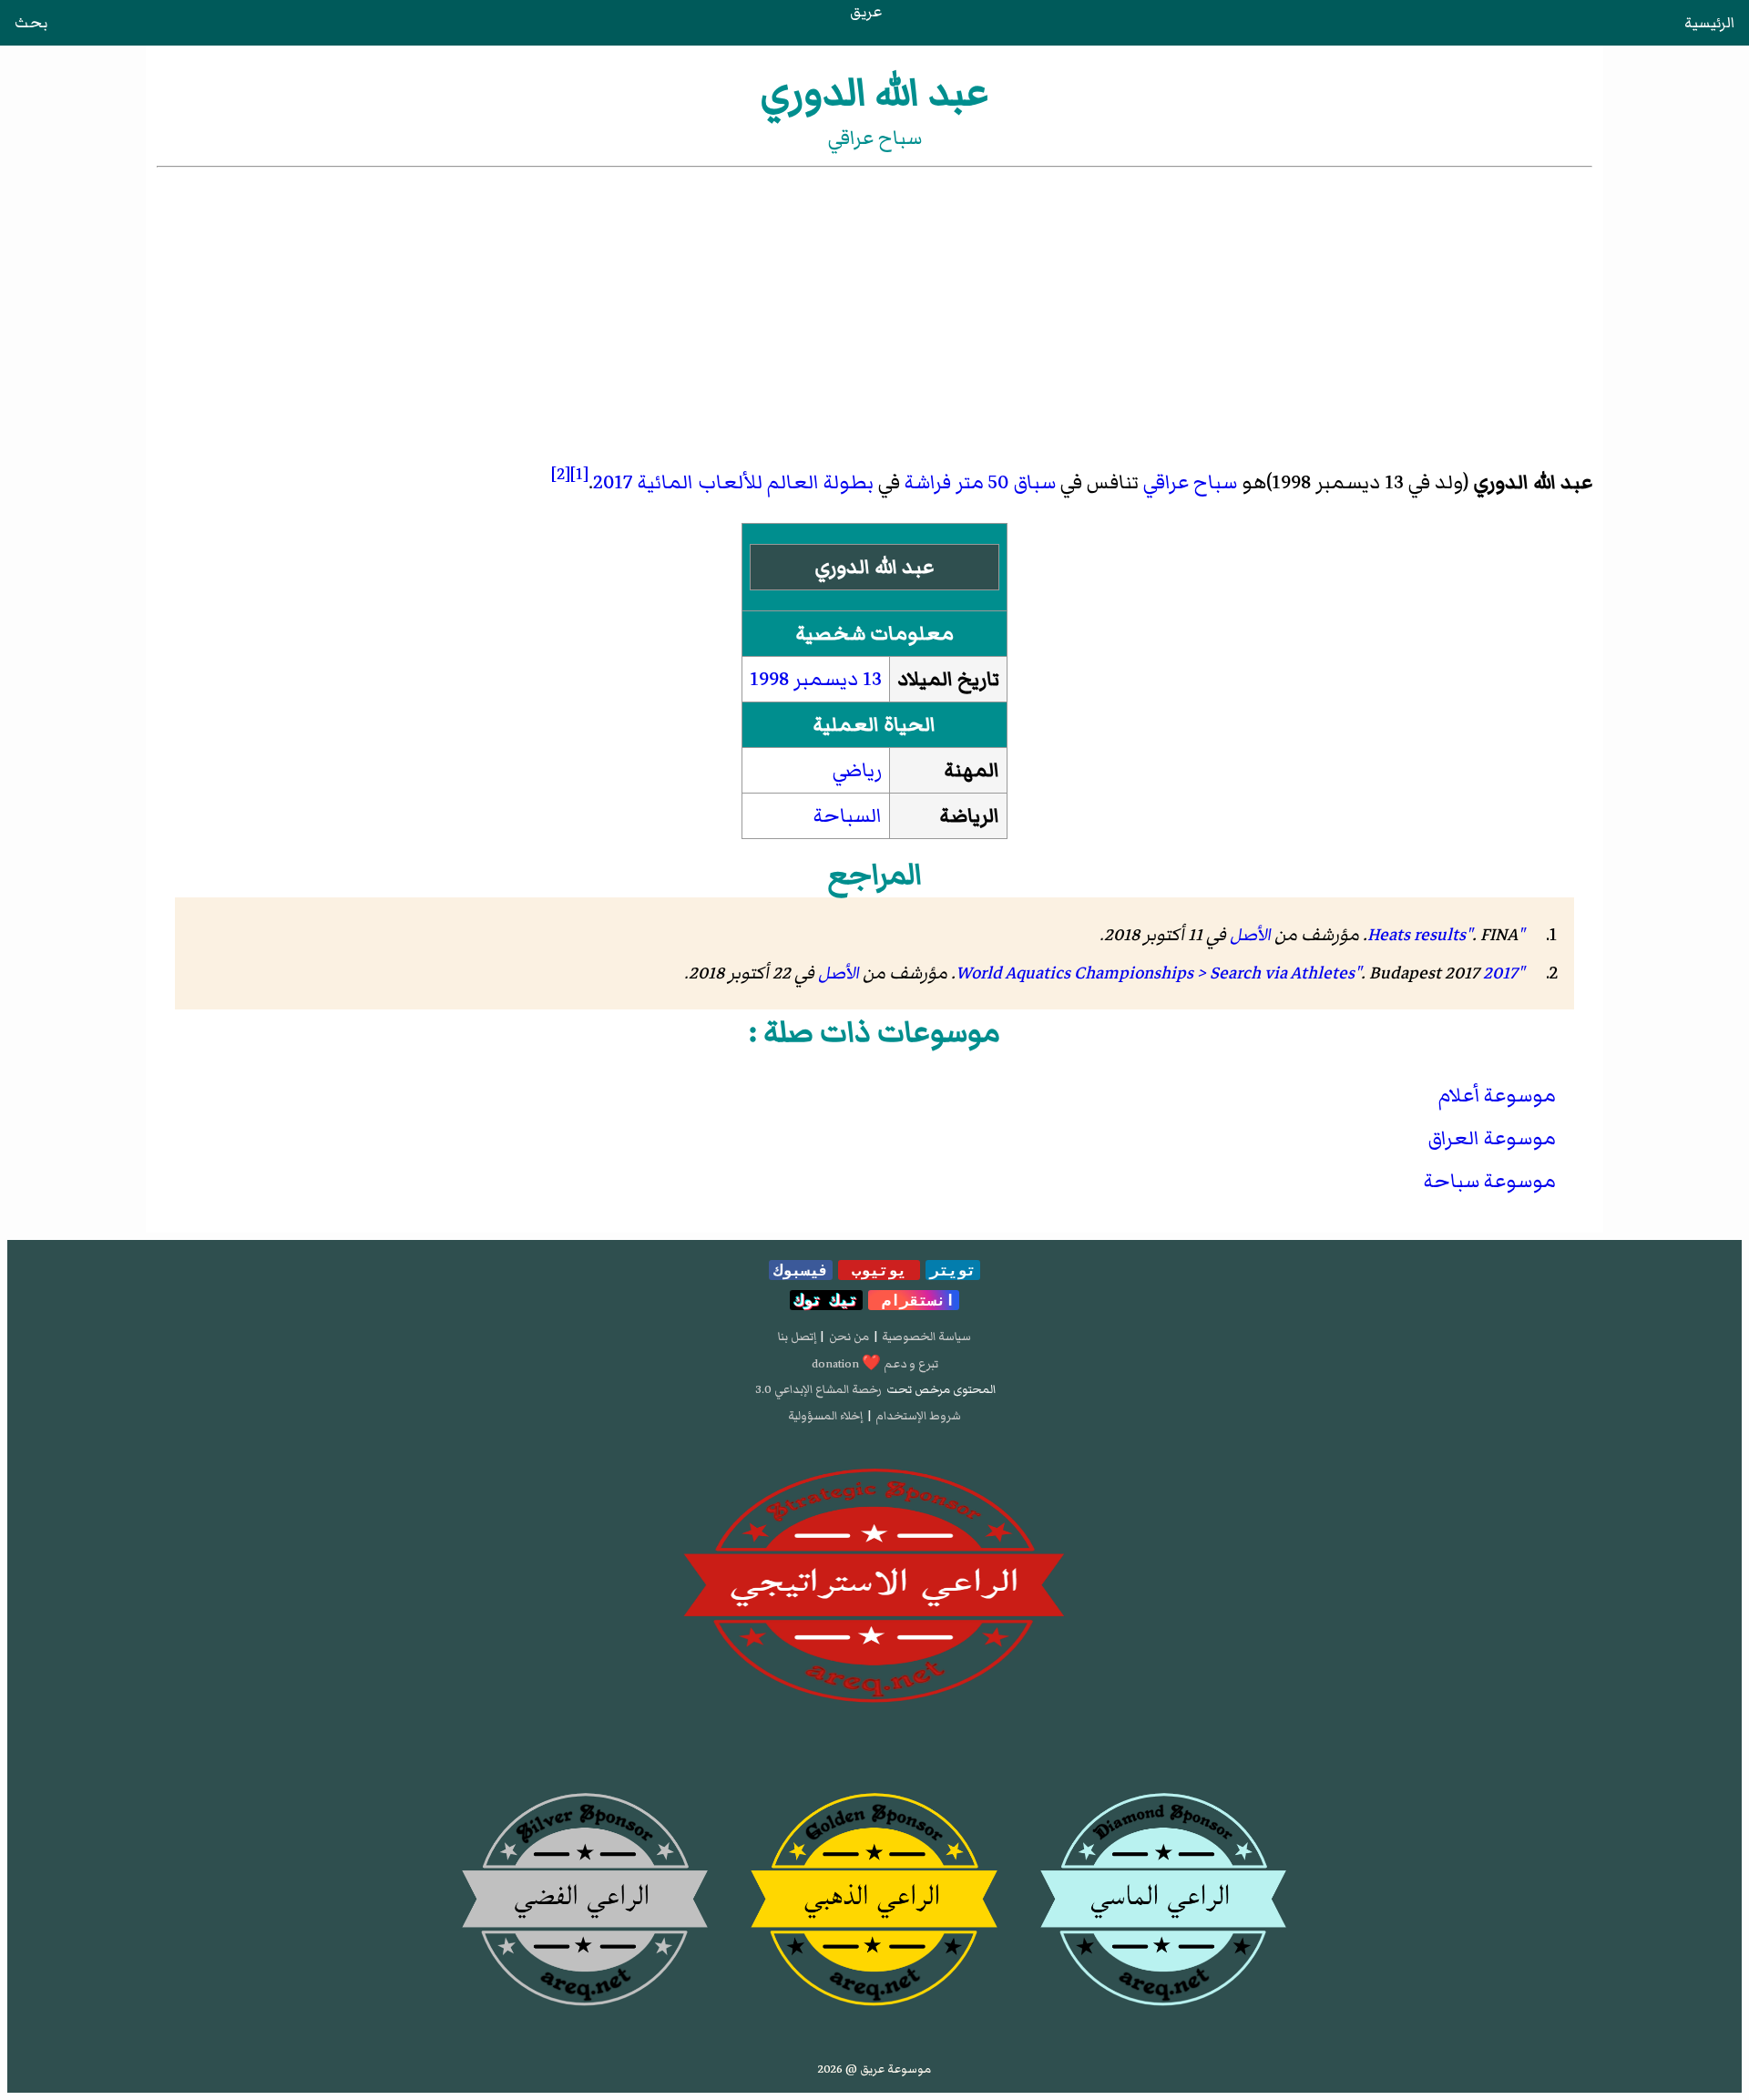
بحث (31, 23)
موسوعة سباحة (1490, 1181)
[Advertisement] (874, 308)
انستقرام (914, 1300)
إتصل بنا (797, 1337)
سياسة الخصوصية (926, 1337)
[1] (579, 474)
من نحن (849, 1337)
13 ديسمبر (838, 679)
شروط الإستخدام (918, 1416)
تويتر (953, 1270)
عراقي (1166, 482)
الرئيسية (1709, 23)
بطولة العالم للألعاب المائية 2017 (733, 482)
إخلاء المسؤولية (825, 1416)
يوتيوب (879, 1270)
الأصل (1250, 935)
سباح (1215, 482)
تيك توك (826, 1300)
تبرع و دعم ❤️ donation (875, 1364)
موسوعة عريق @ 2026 (874, 2069)
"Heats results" (1446, 935)
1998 (769, 679)
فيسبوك (801, 1270)
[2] (561, 474)
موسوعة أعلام (1497, 1096)
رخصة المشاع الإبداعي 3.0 (818, 1389)
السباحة (848, 816)
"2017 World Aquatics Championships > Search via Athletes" (1240, 973)
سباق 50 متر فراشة (980, 482)
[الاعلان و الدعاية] (874, 1586)
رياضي (857, 770)
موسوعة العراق (1492, 1138)
